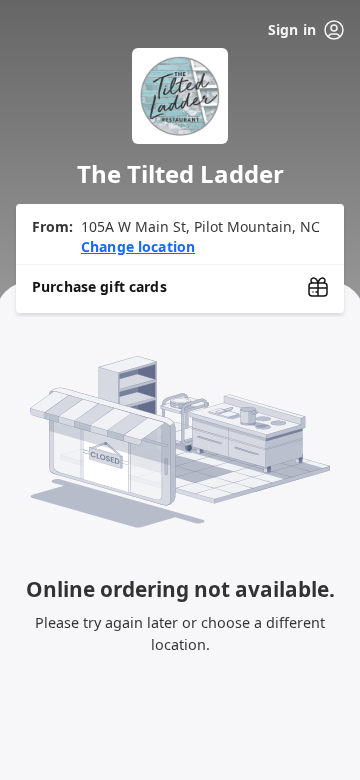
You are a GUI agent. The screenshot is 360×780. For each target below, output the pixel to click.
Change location (138, 246)
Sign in (292, 29)
